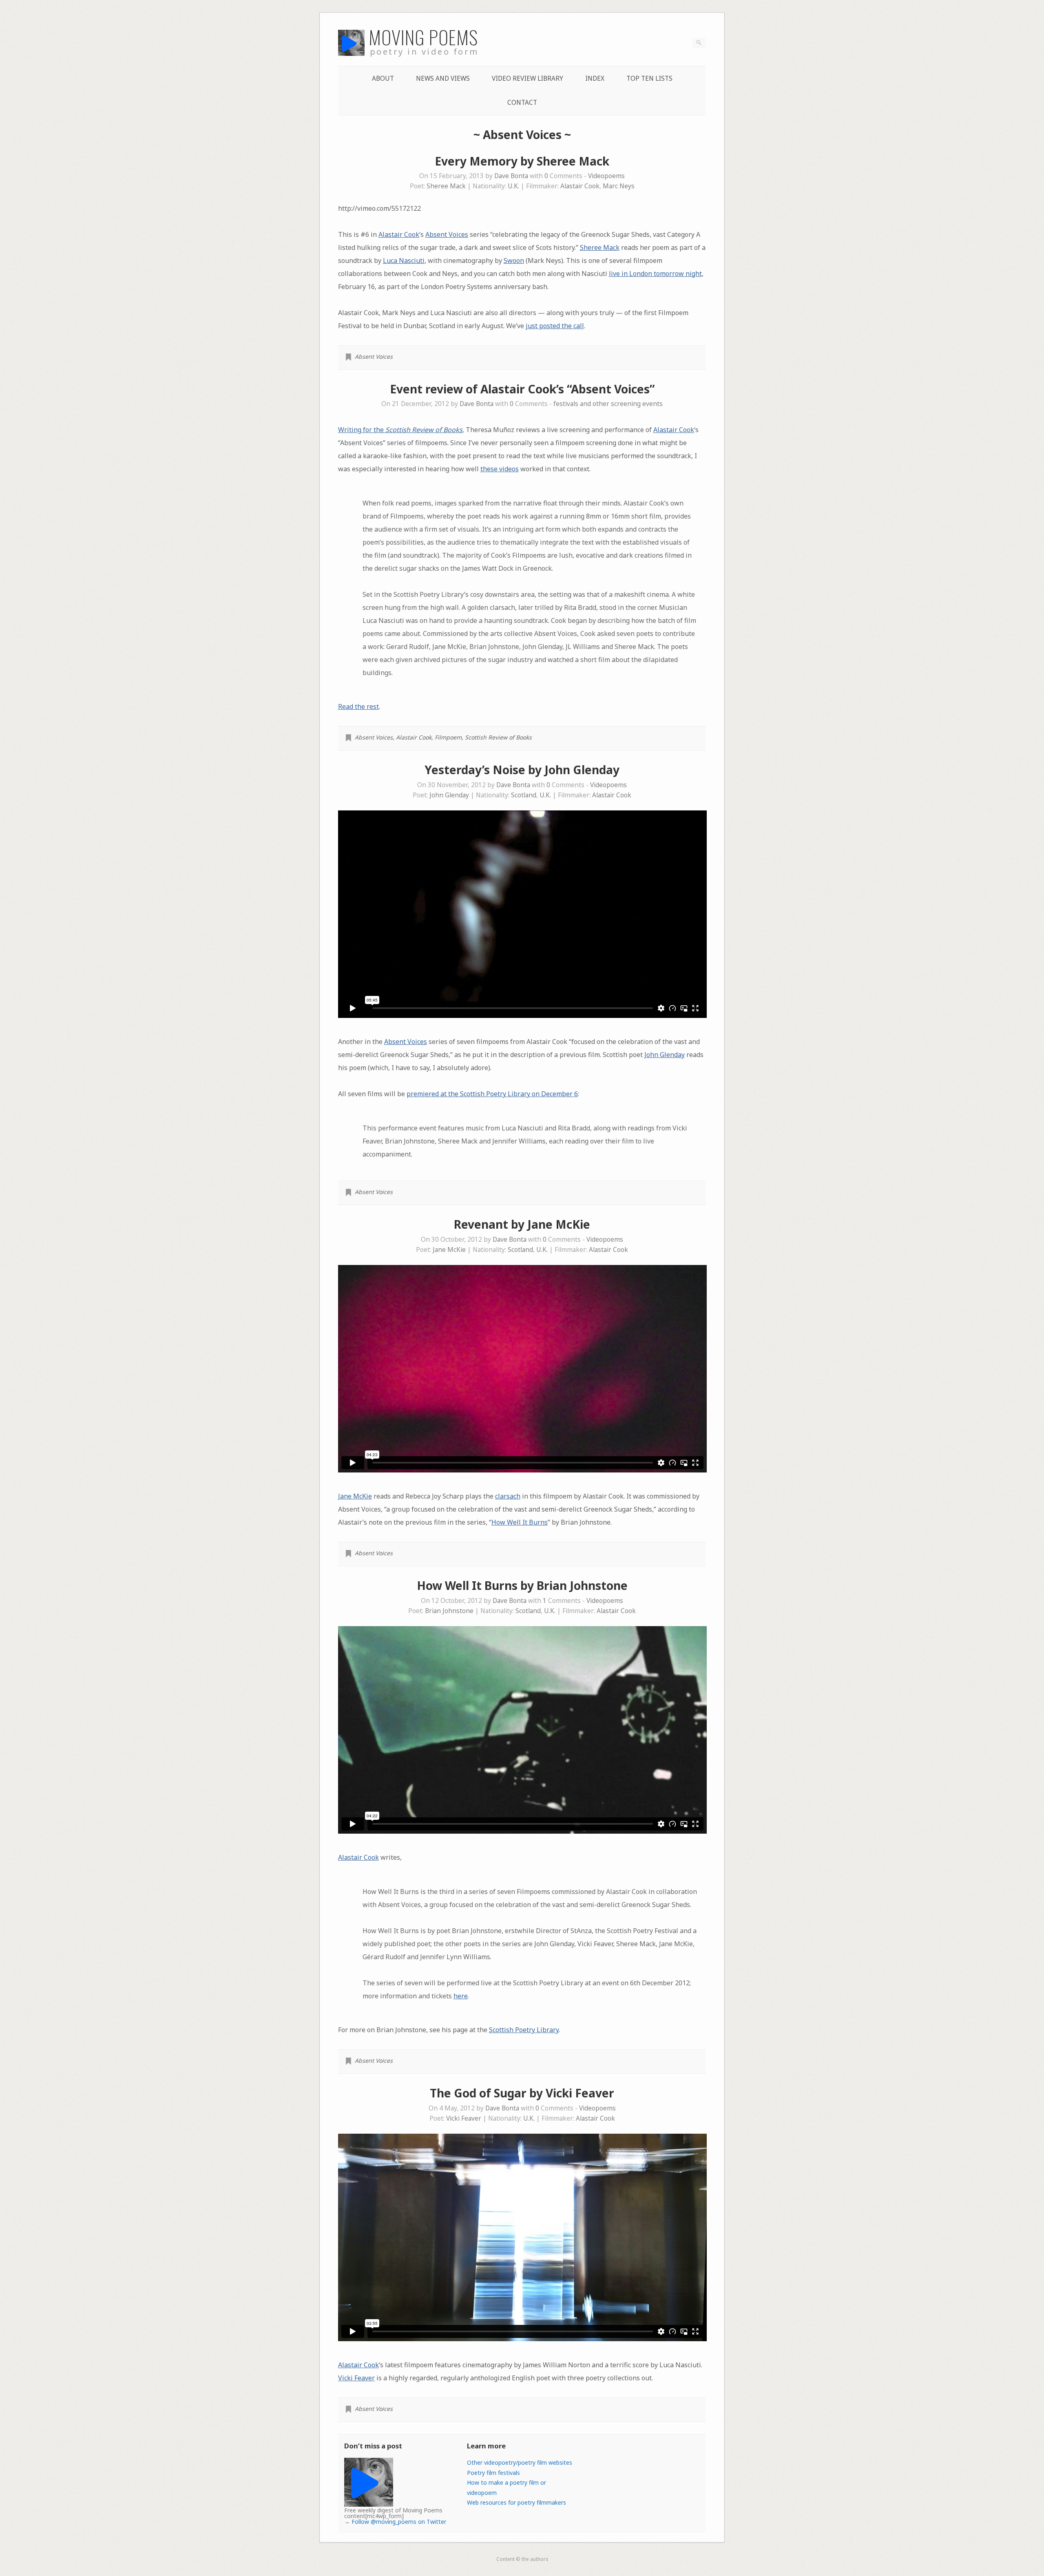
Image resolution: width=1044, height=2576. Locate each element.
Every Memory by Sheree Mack (522, 161)
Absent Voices (447, 234)
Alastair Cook (580, 186)
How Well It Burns (520, 1522)
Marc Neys (619, 186)
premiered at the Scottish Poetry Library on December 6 (492, 1094)
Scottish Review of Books (498, 737)
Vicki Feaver (464, 2118)
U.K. (513, 186)
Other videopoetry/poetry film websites (520, 2462)
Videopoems (606, 176)
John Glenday (449, 795)
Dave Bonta (511, 176)
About (383, 78)
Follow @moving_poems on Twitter (399, 2522)
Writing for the (400, 430)
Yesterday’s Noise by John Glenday (522, 770)
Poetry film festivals (493, 2473)
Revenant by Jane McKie (522, 1224)
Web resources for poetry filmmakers (516, 2502)
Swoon (514, 260)
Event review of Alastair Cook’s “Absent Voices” (522, 389)
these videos (500, 469)
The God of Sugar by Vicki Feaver (522, 2093)
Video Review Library (528, 78)
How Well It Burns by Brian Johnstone (522, 1585)
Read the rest (358, 706)
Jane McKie (449, 1250)
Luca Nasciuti (404, 260)
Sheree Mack (446, 186)
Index (595, 78)
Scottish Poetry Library (524, 2030)
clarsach (508, 1496)
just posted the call (555, 326)
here (461, 1996)
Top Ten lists (649, 78)
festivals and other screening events (608, 404)
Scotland (524, 795)
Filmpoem (448, 737)
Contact (522, 103)
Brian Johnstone (449, 1611)
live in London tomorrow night (655, 274)
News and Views (443, 78)
